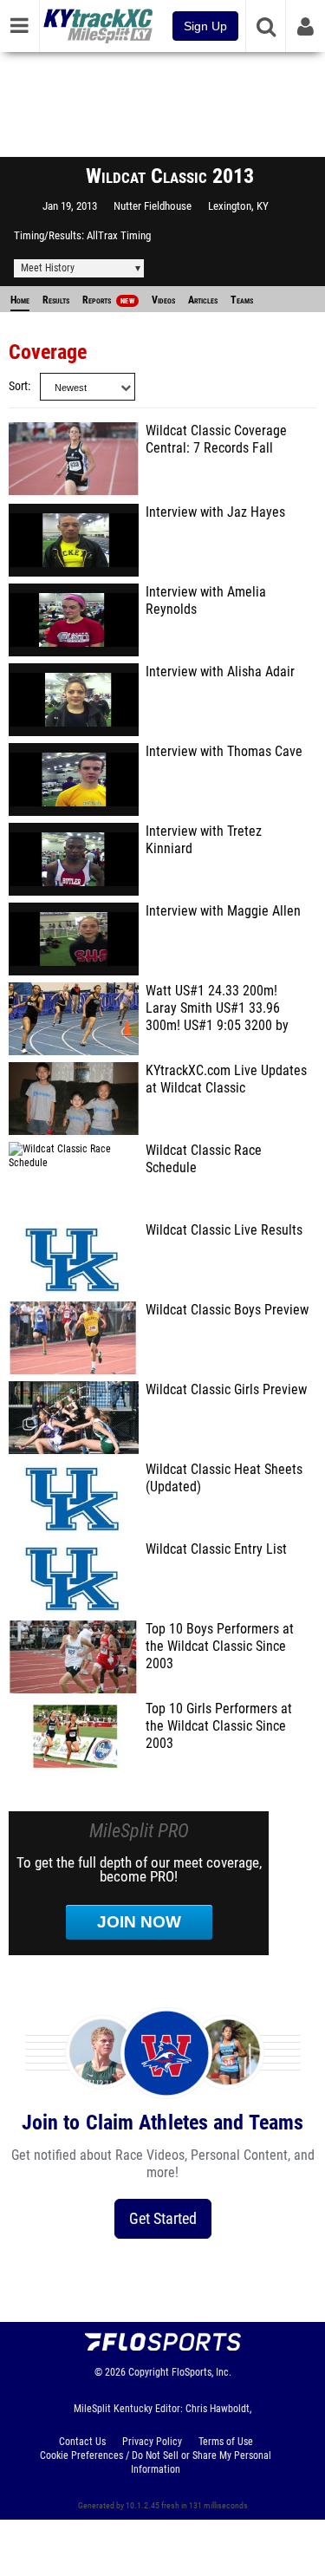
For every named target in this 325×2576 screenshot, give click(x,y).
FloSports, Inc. (201, 2372)
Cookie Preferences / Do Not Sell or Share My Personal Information (156, 2462)
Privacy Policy (152, 2442)
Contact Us (82, 2442)
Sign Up (205, 26)
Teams (242, 300)
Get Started (163, 2218)
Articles (203, 300)
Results (56, 300)
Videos (163, 300)
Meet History (48, 268)
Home (20, 300)
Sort (18, 386)
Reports (108, 300)
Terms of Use (226, 2442)
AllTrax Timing (119, 235)
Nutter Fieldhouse (153, 206)
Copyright (149, 2372)
